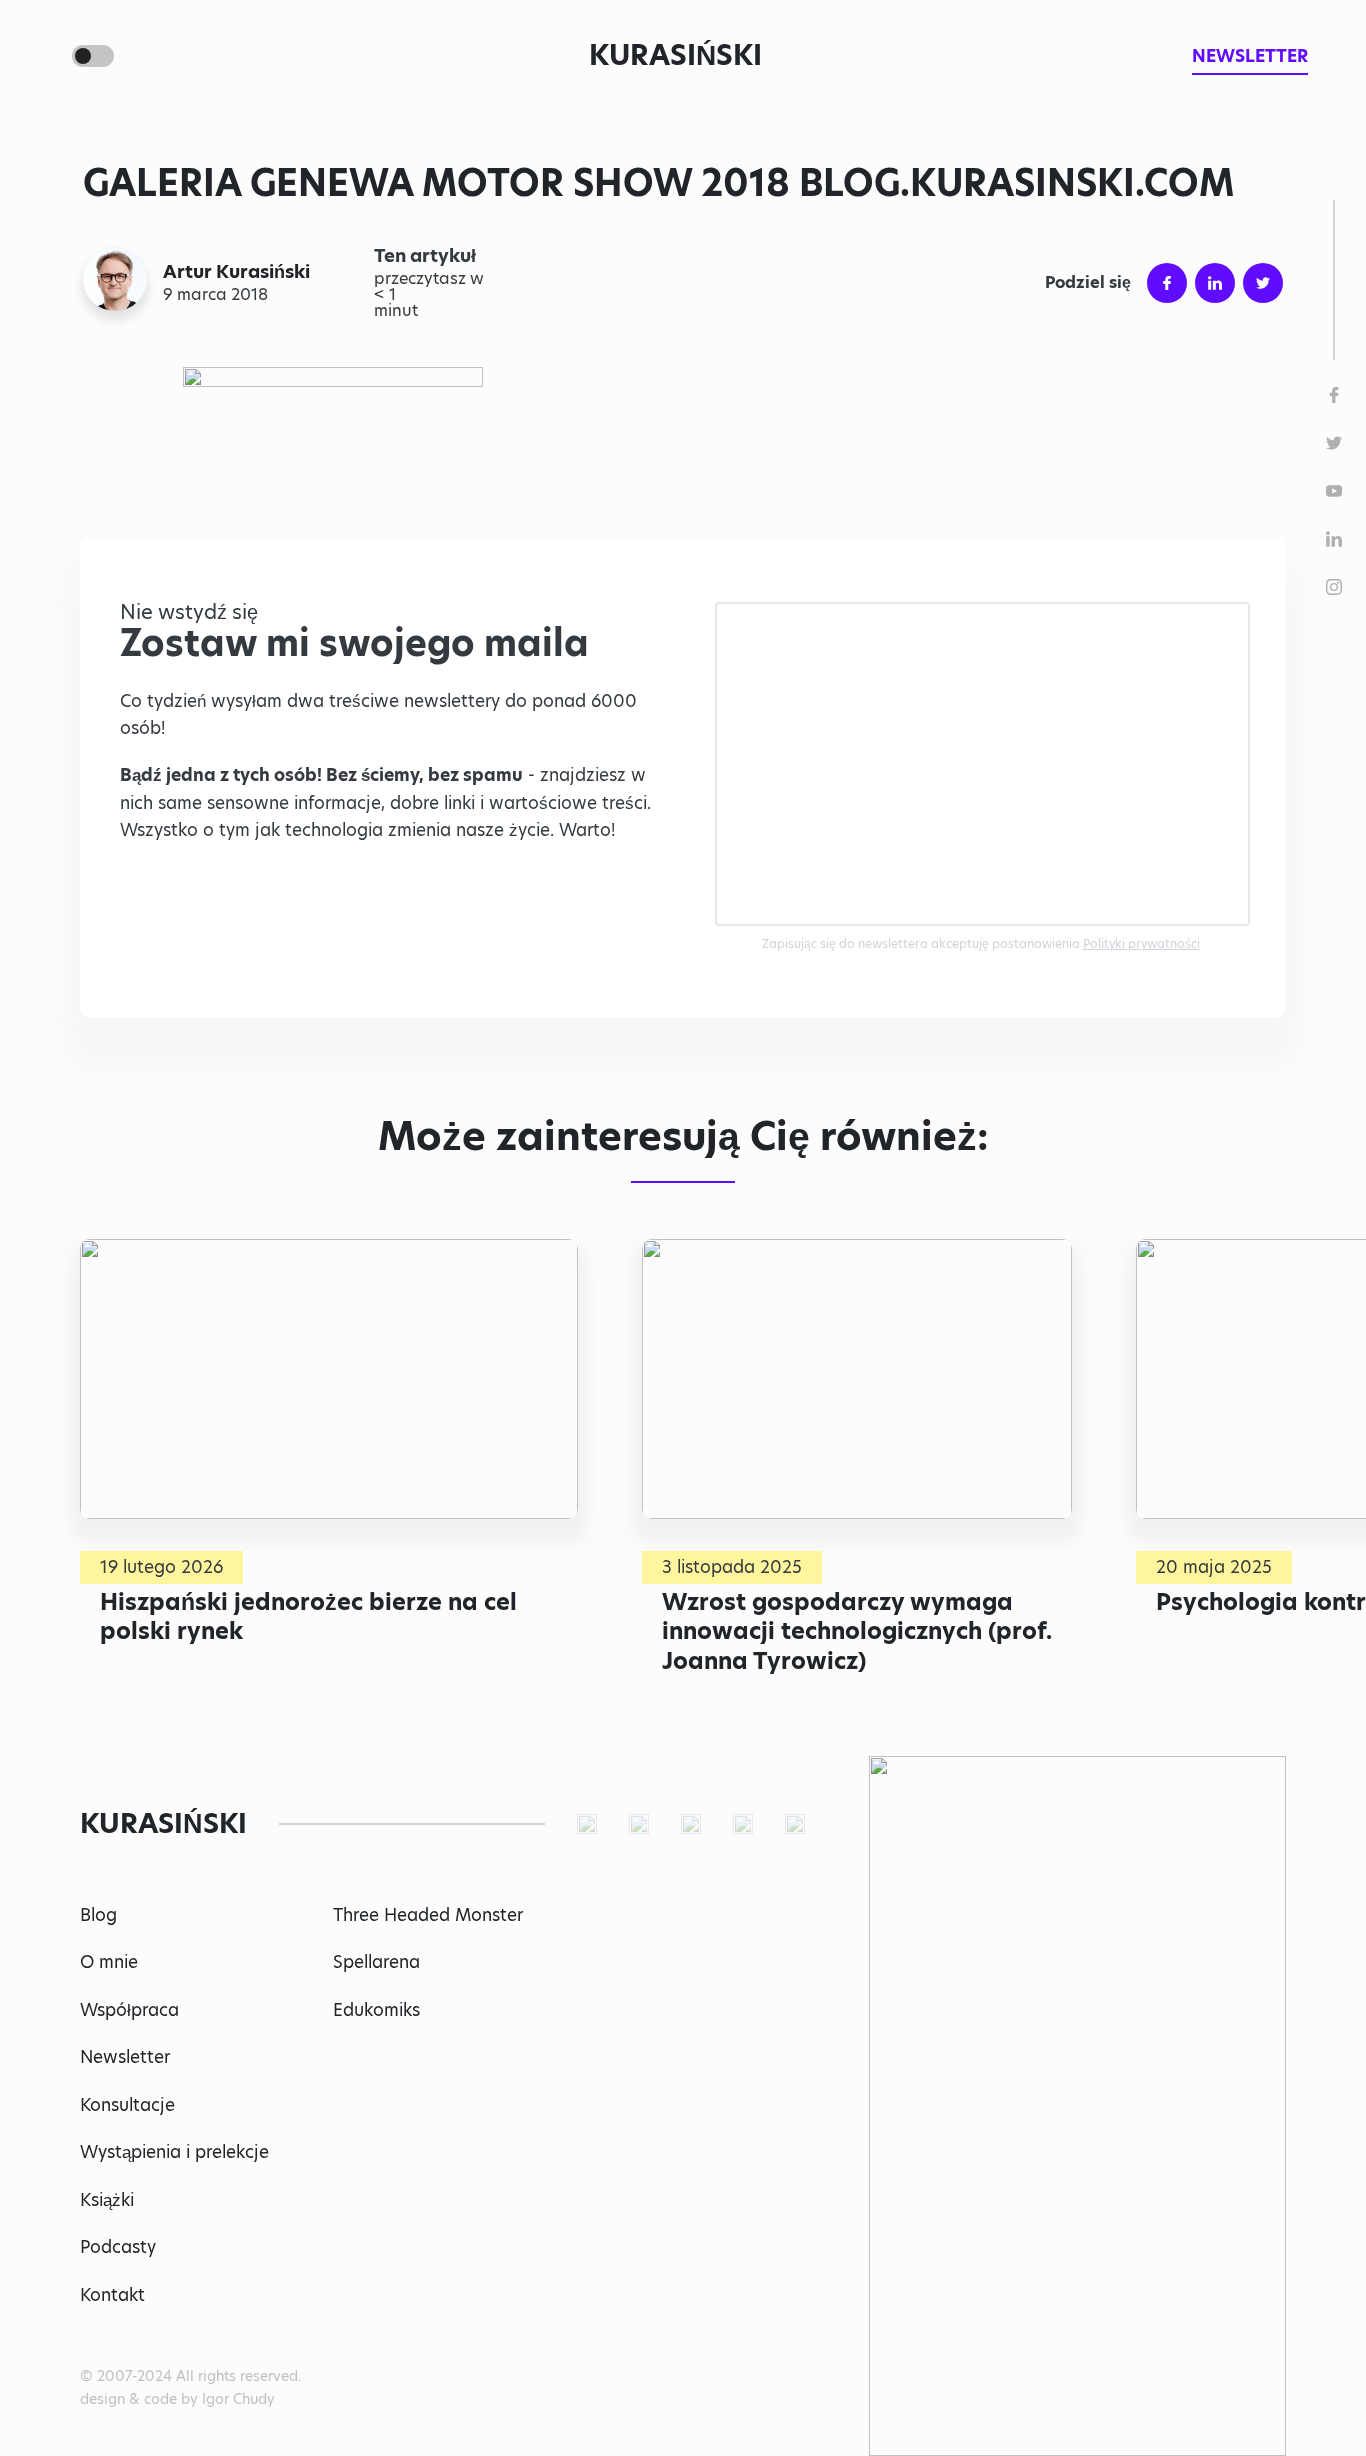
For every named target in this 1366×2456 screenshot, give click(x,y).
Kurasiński (675, 55)
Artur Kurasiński (236, 272)
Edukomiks (376, 2010)
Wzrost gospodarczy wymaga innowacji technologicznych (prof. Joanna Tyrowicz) (857, 1631)
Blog (98, 1915)
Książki (107, 2200)
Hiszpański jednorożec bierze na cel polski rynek (308, 1617)
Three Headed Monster (428, 1915)
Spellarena (376, 1962)
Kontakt (112, 2295)
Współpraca (129, 2010)
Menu (44, 56)
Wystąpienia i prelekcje (174, 2152)
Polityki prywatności (1141, 943)
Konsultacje (127, 2105)
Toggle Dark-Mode (93, 56)
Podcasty (118, 2247)
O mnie (109, 1962)
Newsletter (125, 2057)
